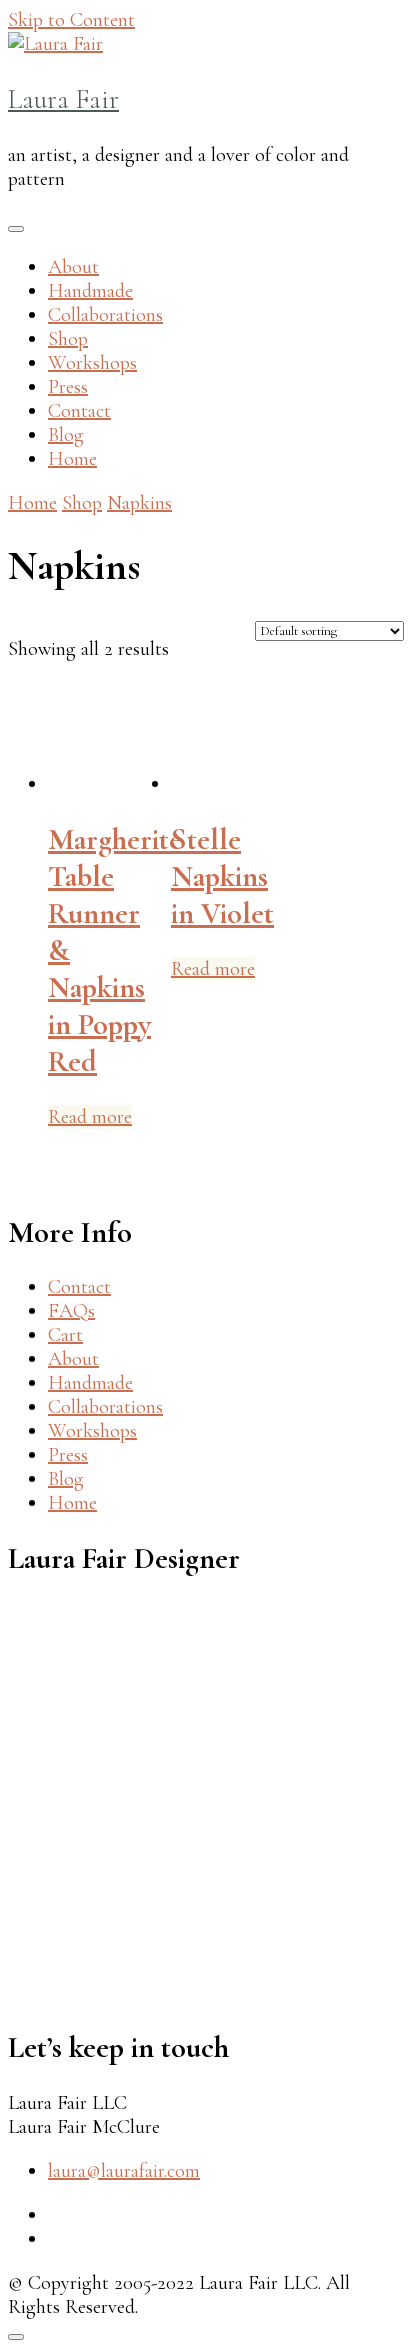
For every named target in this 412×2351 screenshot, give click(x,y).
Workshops (92, 363)
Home (72, 459)
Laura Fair (63, 99)
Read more (90, 1117)
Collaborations (105, 315)
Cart (65, 1335)
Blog (66, 435)
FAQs (71, 1311)
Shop (68, 339)
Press (68, 387)
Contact (79, 411)
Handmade (90, 291)
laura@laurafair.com (124, 2171)
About (73, 267)
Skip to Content (71, 20)
